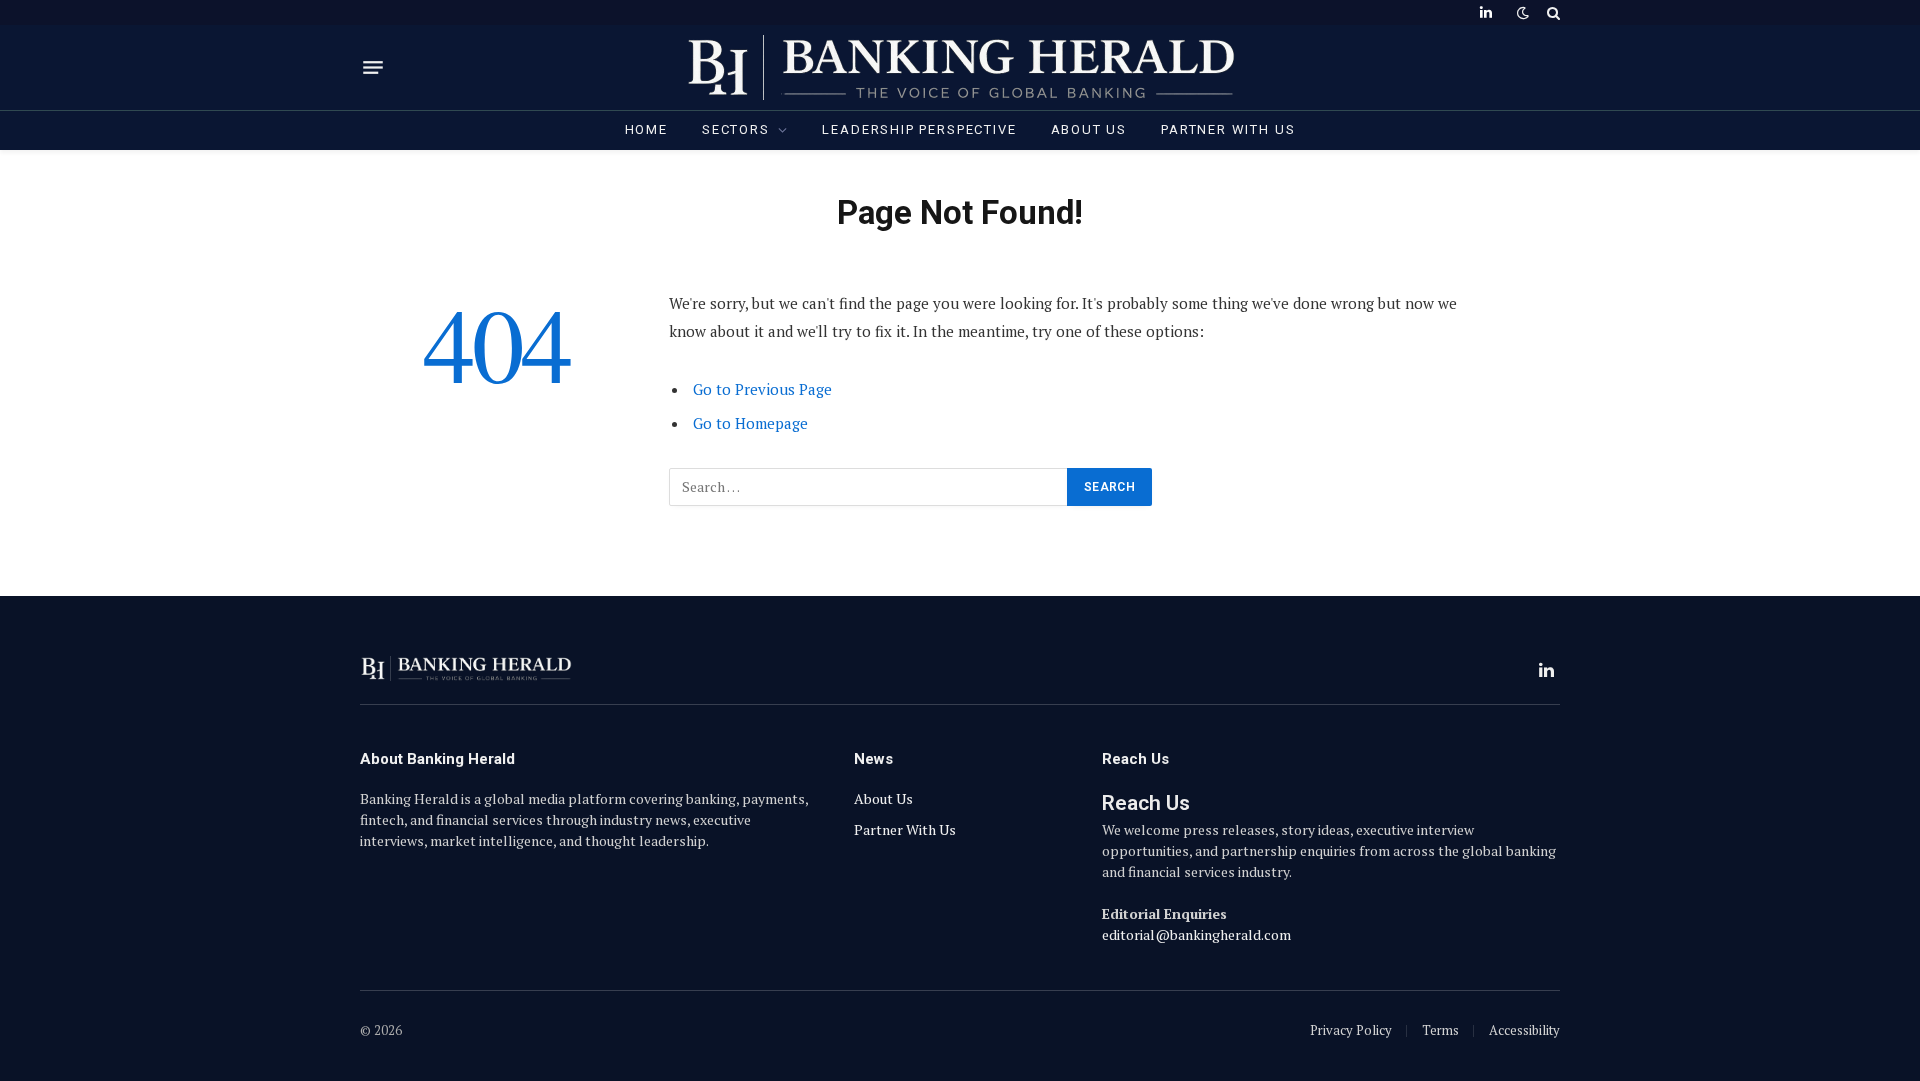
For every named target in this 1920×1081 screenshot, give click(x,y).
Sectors (736, 129)
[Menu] (373, 68)
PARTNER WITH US (1228, 129)
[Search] (1551, 12)
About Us (1089, 129)
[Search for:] (869, 487)
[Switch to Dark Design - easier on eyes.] (1523, 13)
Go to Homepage (750, 423)
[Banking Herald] (960, 67)
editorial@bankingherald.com (1196, 934)
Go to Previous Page (762, 389)
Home (646, 129)
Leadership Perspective (919, 129)
